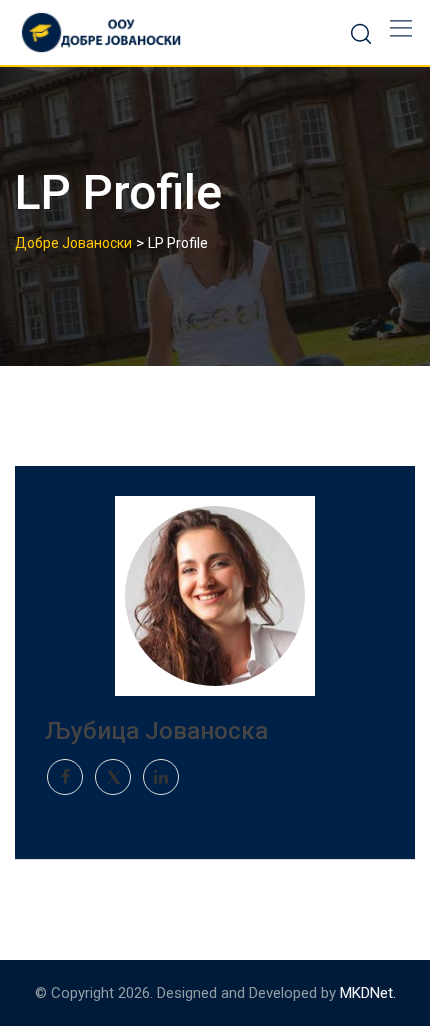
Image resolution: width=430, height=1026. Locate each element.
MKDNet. (368, 993)
